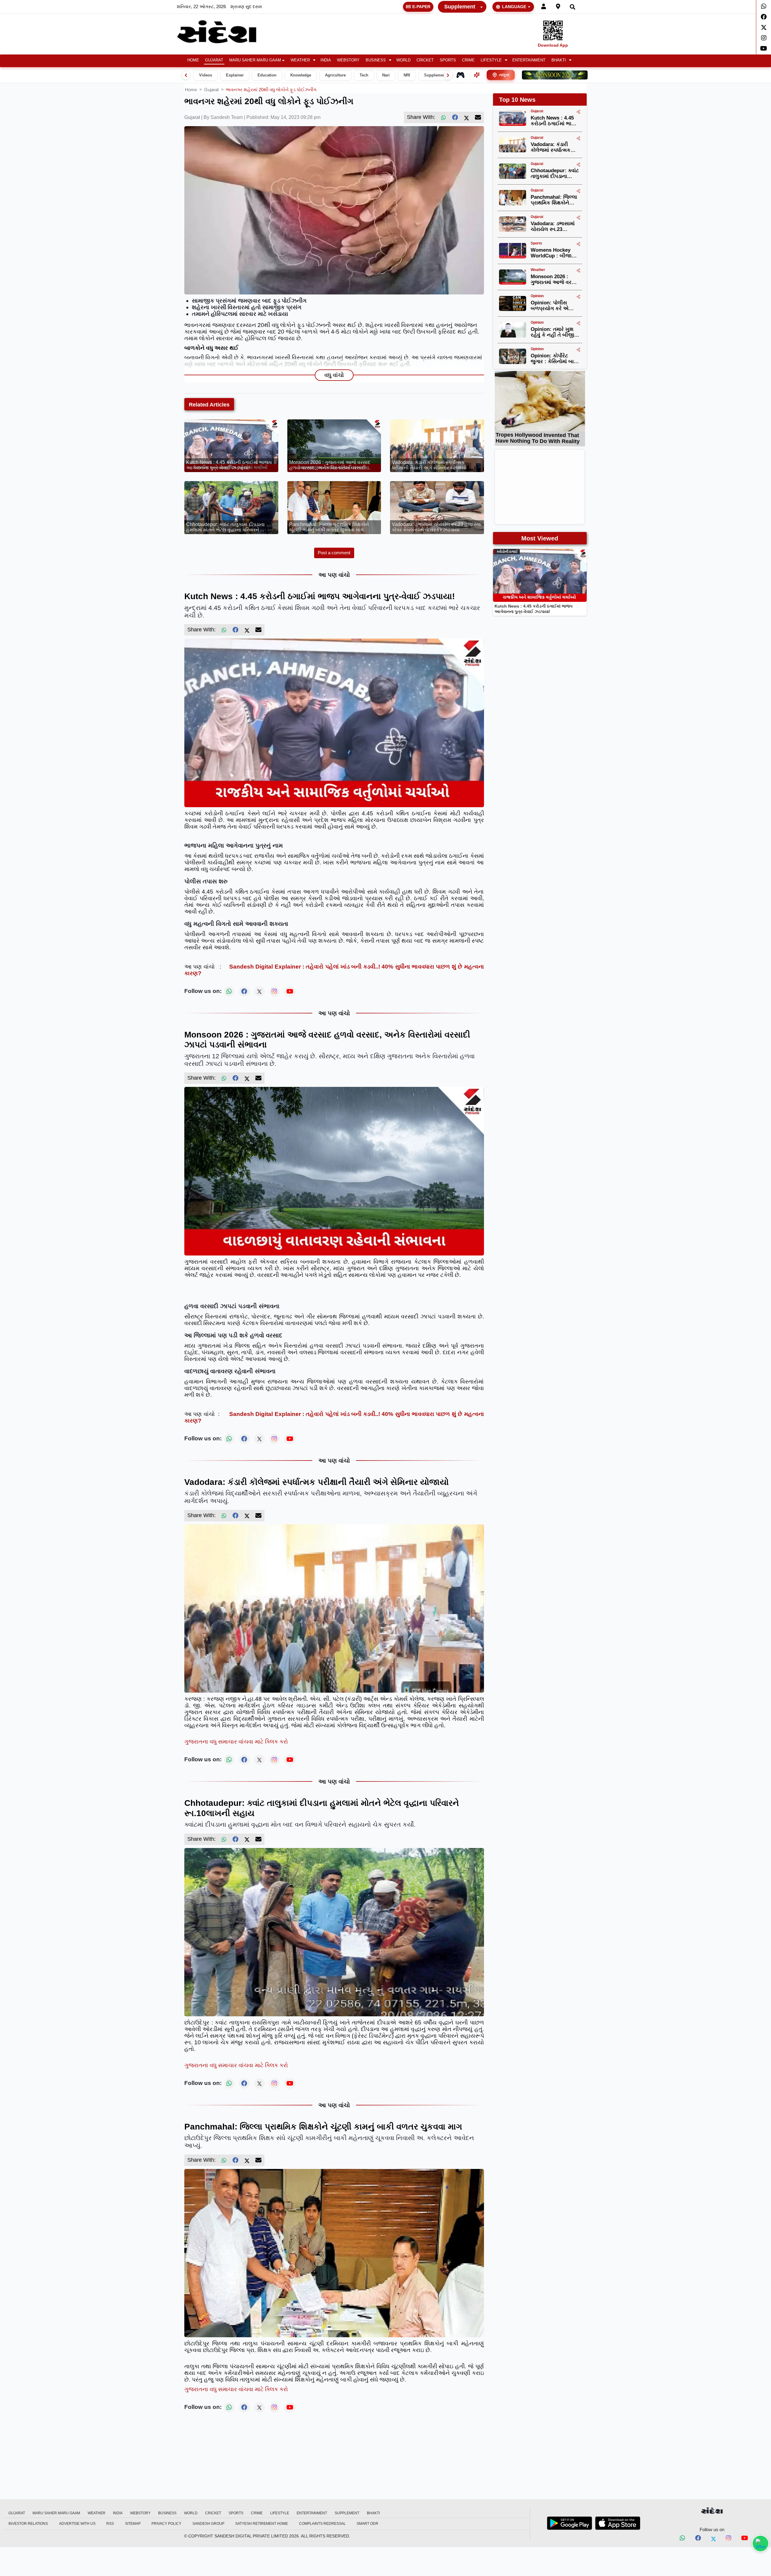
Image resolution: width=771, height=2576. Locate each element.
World (403, 60)
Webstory (348, 60)
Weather (300, 60)
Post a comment (334, 553)
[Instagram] (764, 38)
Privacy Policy (166, 2524)
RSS (110, 2524)
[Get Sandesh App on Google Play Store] (570, 2523)
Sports (448, 60)
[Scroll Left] (186, 75)
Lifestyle (491, 60)
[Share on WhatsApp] (760, 2543)
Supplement (460, 7)
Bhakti (559, 60)
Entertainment (529, 60)
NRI (407, 75)
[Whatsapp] (764, 6)
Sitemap (133, 2524)
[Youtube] (764, 48)
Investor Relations (28, 2524)
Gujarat (214, 60)
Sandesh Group (208, 2524)
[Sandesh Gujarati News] (224, 32)
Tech (364, 75)
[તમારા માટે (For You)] (477, 75)
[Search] (573, 7)
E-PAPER (421, 7)
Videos (206, 75)
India (326, 60)
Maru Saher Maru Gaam (255, 60)
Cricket (425, 60)
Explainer (235, 75)
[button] (303, 60)
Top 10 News (517, 100)
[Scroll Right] (448, 75)
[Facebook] (764, 17)
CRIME (468, 60)
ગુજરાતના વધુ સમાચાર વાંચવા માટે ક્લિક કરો (236, 1742)
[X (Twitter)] (467, 117)
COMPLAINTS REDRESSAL (322, 2524)
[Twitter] (764, 27)
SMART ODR (367, 2524)
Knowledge (301, 75)
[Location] (558, 7)
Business (376, 60)
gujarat (211, 90)
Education (267, 75)
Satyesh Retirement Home (262, 2524)
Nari (386, 75)
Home (193, 60)
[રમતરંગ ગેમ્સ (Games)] (460, 75)
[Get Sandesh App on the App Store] (618, 2523)
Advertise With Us (77, 2524)
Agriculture (335, 75)
